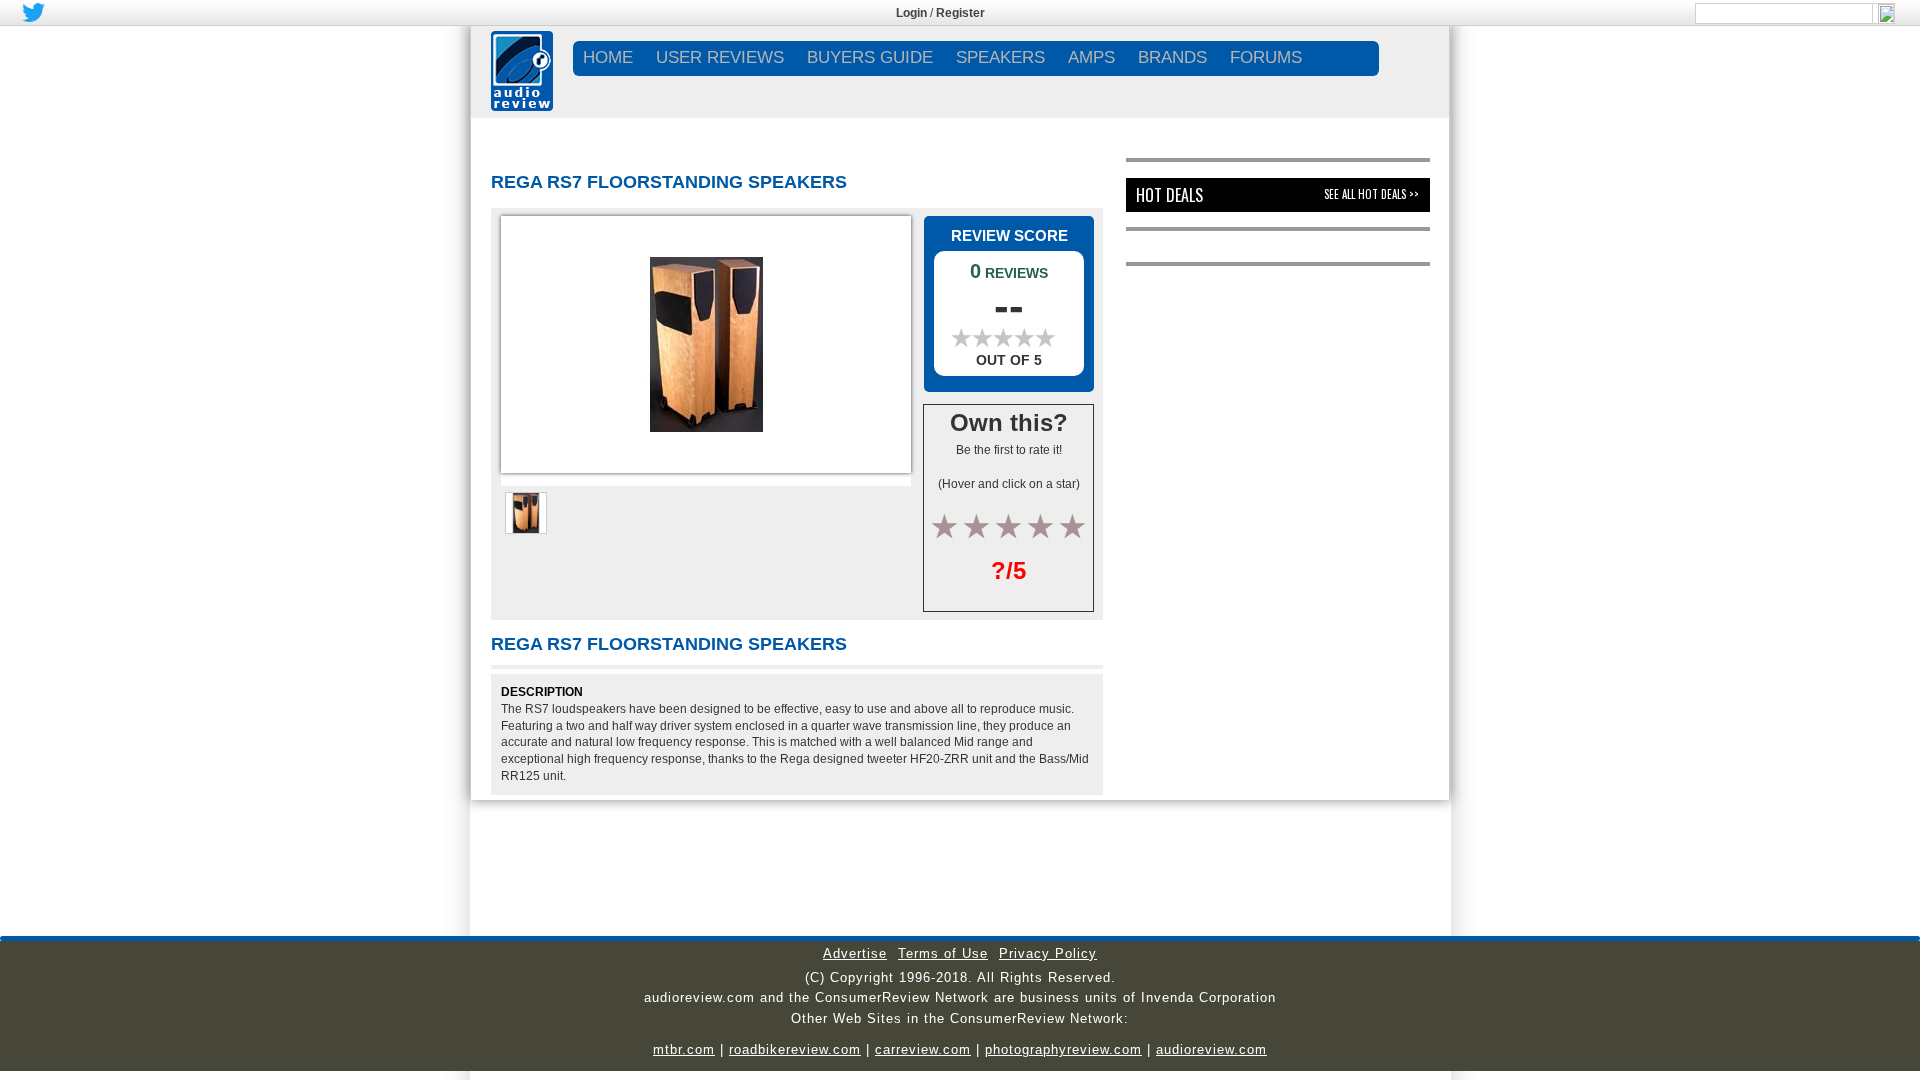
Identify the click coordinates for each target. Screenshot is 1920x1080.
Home (608, 57)
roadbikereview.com (795, 1049)
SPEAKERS (1000, 57)
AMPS (1091, 57)
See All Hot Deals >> (1371, 194)
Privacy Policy (1048, 953)
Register (960, 13)
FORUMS (1266, 57)
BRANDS (1172, 57)
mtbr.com (684, 1049)
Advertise (855, 953)
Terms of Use (943, 953)
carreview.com (923, 1049)
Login (911, 13)
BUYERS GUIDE (870, 57)
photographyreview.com (1063, 1049)
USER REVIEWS (720, 57)
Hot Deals (1169, 195)
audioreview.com (1211, 1049)
